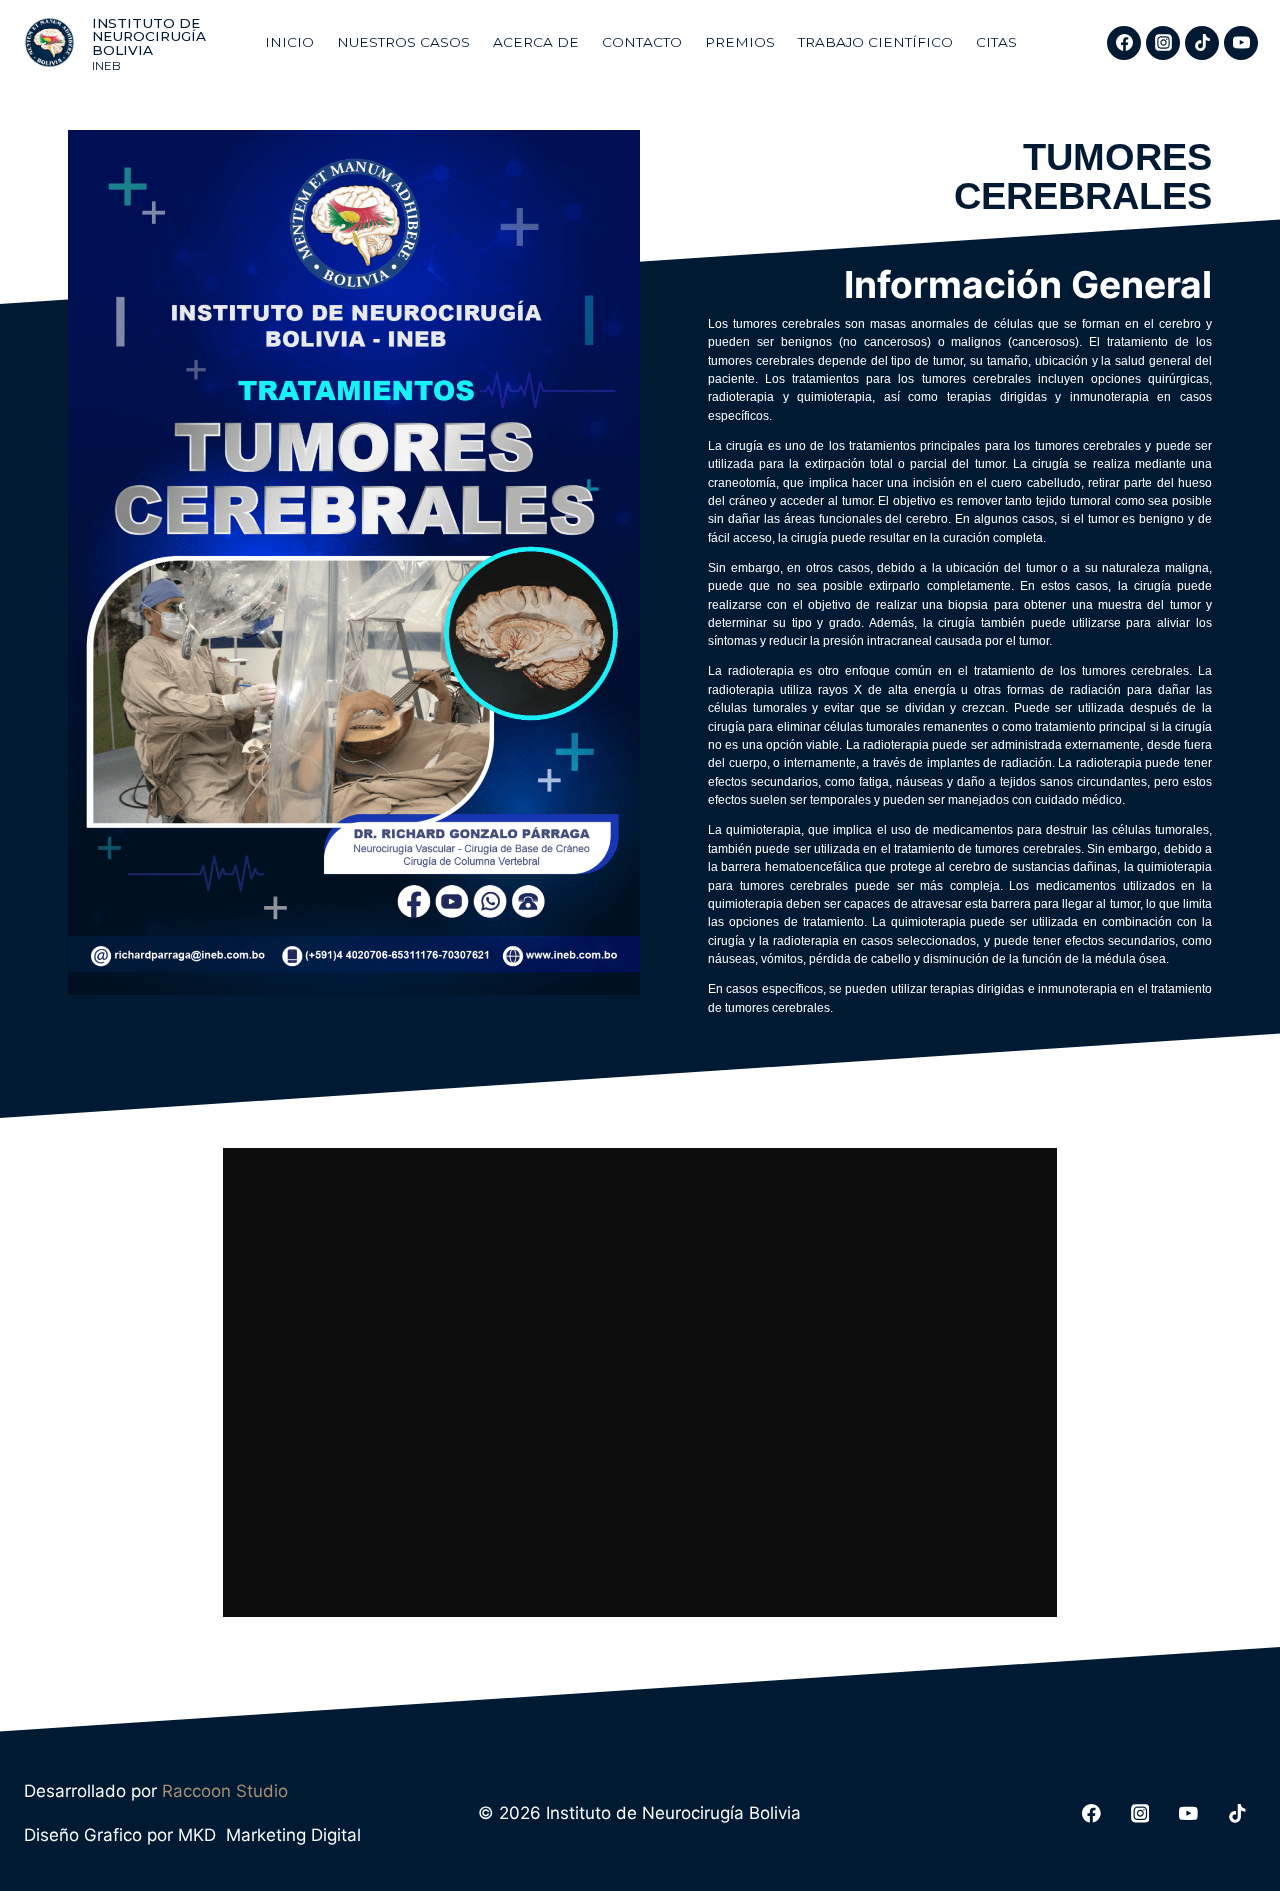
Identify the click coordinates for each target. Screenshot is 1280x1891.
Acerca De (536, 42)
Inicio (289, 42)
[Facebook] (1124, 43)
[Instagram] (1163, 43)
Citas (996, 42)
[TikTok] (1202, 43)
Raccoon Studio (225, 1791)
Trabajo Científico (875, 42)
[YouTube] (1241, 43)
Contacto (642, 42)
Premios (740, 42)
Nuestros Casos (403, 42)
